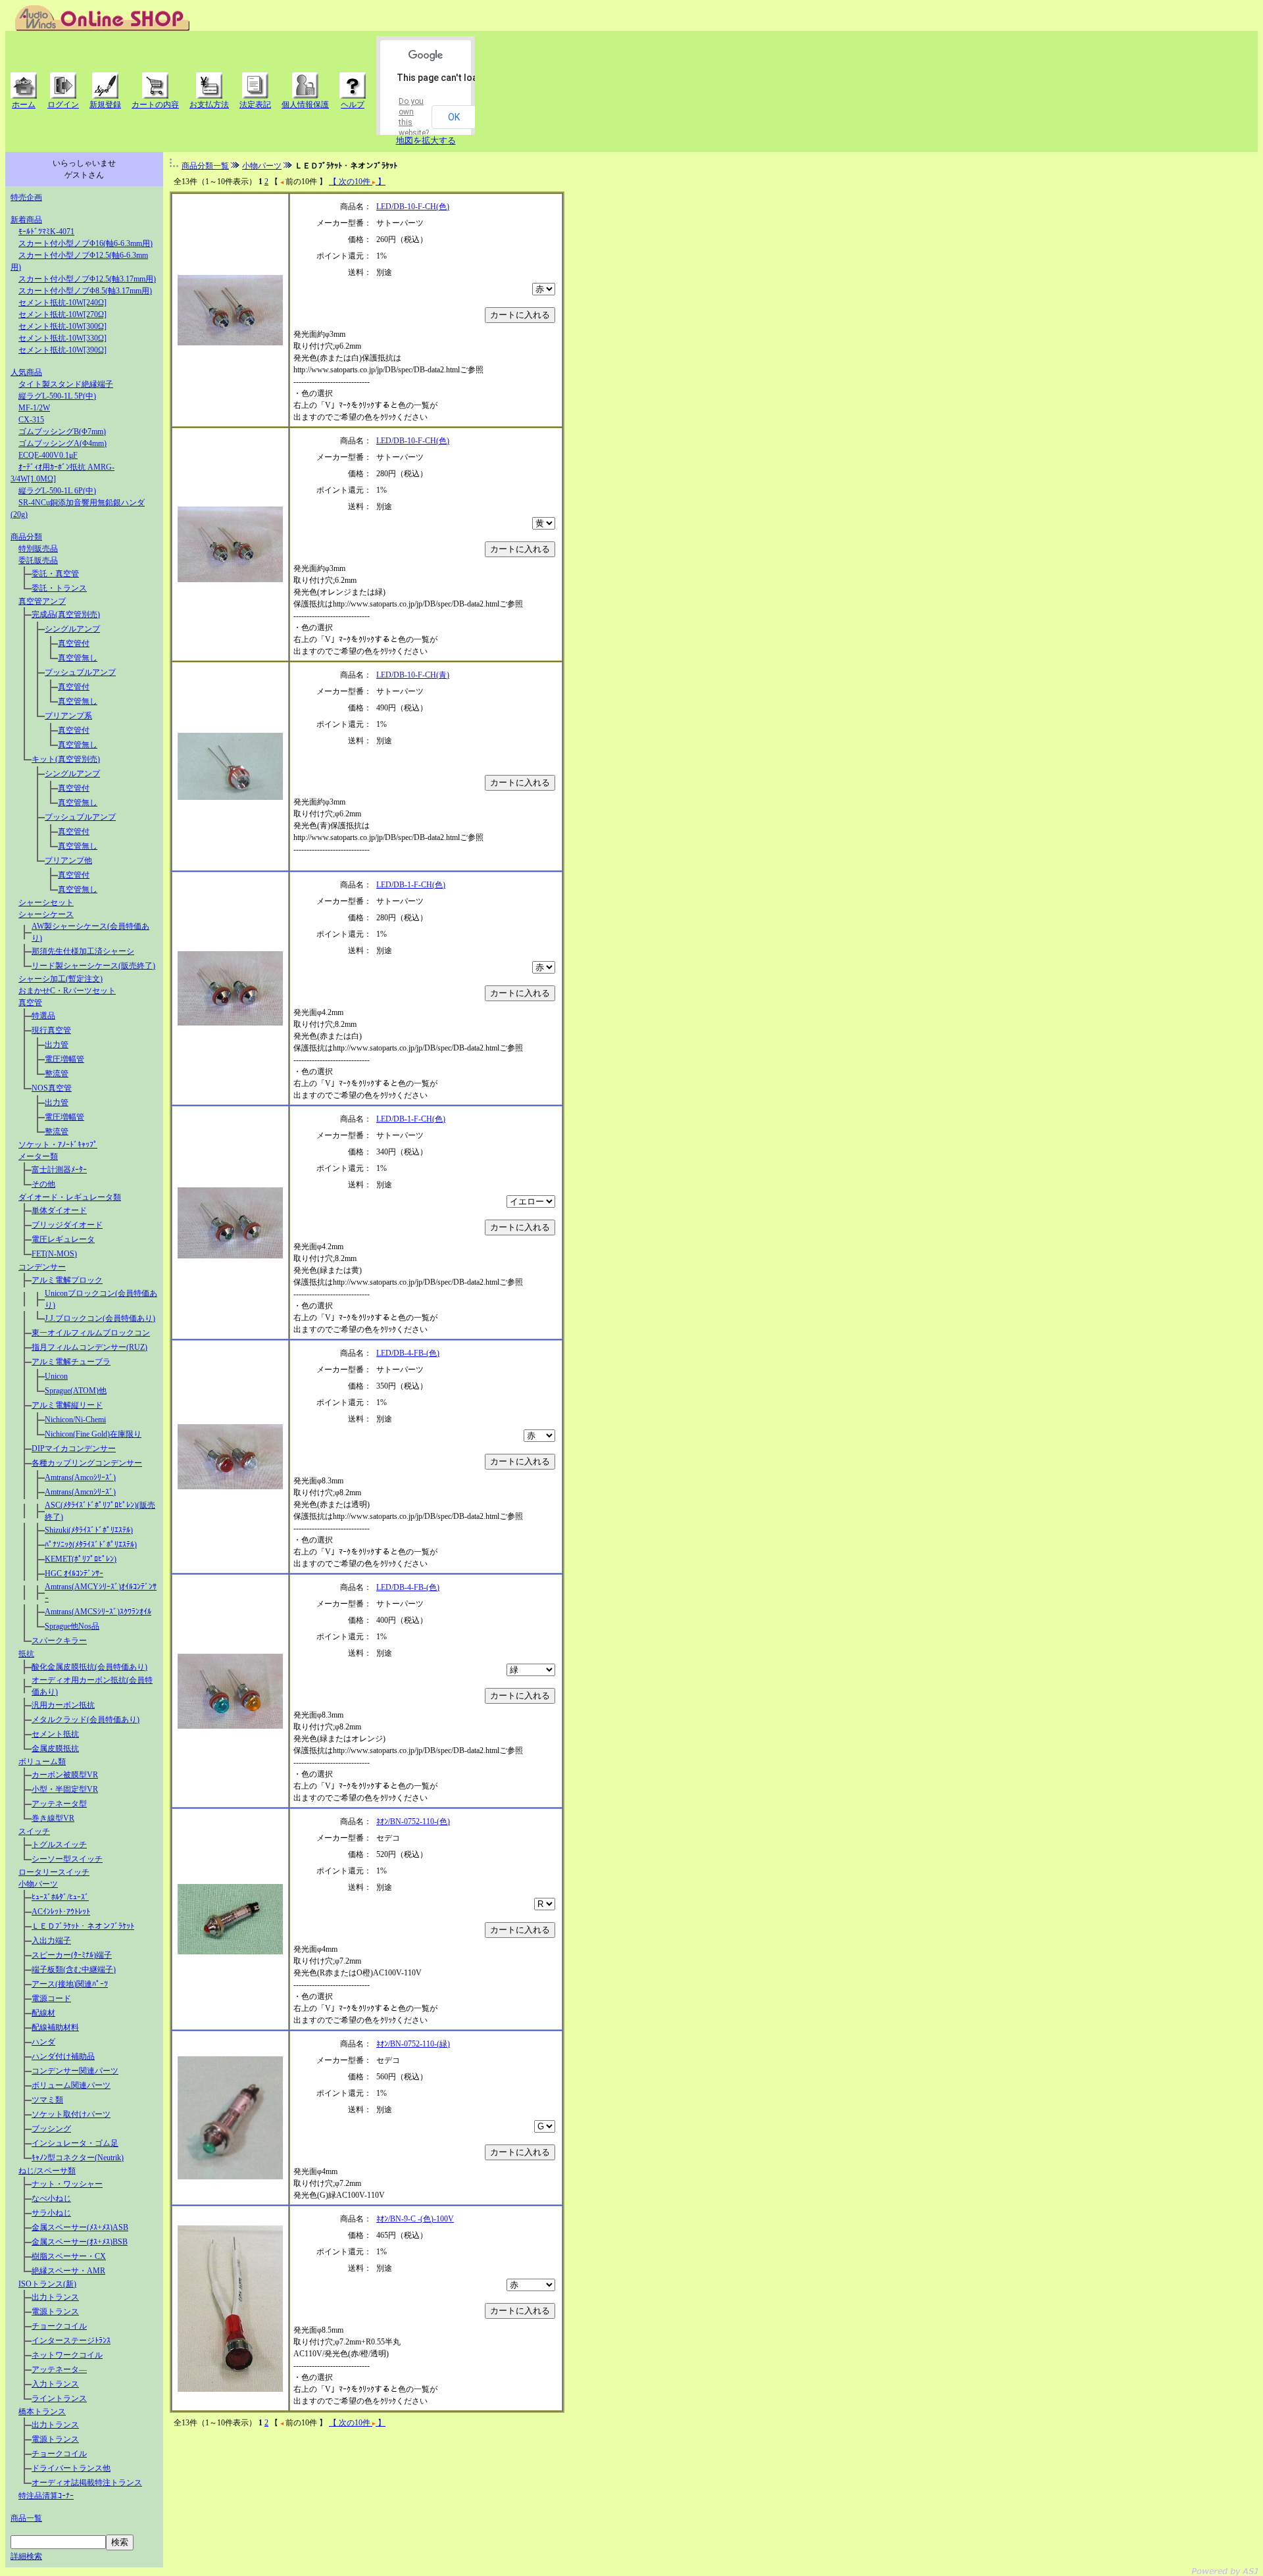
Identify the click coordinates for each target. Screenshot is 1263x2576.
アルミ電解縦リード (67, 1405)
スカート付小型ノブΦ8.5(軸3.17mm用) (85, 291)
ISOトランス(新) (47, 2284)
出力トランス (55, 2297)
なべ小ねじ (51, 2198)
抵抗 (26, 1654)
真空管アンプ (42, 601)
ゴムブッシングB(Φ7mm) (62, 432)
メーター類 (38, 1156)
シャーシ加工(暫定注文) (61, 979)
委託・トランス (59, 588)
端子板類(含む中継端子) (74, 1969)
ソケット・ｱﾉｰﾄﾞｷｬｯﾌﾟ (58, 1145)
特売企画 (26, 197)
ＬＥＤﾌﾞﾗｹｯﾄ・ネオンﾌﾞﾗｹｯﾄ (83, 1926)
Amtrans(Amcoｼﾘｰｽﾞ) (80, 1477)
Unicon (56, 1376)
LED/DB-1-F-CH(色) (411, 885)
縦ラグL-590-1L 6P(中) (57, 491)
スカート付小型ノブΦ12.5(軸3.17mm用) (87, 279)
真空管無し (78, 658)
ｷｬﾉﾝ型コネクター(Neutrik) (78, 2158)
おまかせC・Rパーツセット (67, 991)
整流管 (57, 1074)
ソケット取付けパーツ (71, 2114)
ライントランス (59, 2398)
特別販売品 (38, 549)
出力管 (57, 1045)
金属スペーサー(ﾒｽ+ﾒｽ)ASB (80, 2227)
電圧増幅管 (64, 1059)
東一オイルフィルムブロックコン (91, 1333)
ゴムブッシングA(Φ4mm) (62, 443)
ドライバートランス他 (71, 2468)
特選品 (43, 1016)
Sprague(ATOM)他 (76, 1391)
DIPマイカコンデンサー (74, 1449)
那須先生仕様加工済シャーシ (83, 951)
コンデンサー (42, 1267)
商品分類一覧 (205, 166)
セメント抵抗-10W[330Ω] (62, 338)
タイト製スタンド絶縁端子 (66, 384)
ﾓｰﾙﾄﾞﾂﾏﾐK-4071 (46, 232)
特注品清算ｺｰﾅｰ (46, 2496)
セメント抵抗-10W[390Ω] (62, 350)
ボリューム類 (42, 1762)
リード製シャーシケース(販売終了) (93, 966)
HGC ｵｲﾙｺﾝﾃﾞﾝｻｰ (74, 1573)
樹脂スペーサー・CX (69, 2256)
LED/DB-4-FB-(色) (408, 1353)
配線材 (43, 2013)
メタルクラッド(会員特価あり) (86, 1720)
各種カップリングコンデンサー (87, 1463)
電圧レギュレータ (63, 1239)
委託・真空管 (55, 574)
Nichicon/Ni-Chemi (75, 1420)
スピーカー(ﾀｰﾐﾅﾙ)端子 (72, 1955)
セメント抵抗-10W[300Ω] (62, 326)
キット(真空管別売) (66, 759)
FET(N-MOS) (54, 1254)
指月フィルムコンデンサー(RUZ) (89, 1347)
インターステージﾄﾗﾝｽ (71, 2341)
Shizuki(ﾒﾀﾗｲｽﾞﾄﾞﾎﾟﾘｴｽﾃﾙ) (89, 1530)
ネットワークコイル (67, 2355)
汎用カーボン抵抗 (63, 1705)
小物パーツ (38, 1884)
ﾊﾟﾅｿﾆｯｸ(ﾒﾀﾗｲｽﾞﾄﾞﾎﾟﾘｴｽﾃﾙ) (91, 1545)
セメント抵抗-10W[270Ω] (62, 314)
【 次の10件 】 (357, 182)
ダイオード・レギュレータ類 (70, 1197)
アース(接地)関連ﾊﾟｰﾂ (70, 1984)
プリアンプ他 (68, 860)
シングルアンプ (72, 629)
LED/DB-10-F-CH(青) (413, 675)
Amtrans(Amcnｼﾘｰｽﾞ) (80, 1492)
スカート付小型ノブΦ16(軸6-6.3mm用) (86, 243)
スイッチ (34, 1831)
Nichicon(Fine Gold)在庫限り (93, 1434)
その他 (43, 1184)
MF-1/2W (34, 408)
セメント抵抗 (55, 1734)
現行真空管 (51, 1030)
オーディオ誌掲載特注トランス (87, 2483)
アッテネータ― (59, 2369)
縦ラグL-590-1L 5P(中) (57, 396)
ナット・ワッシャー (67, 2184)
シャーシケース (46, 914)
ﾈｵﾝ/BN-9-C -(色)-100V (415, 2219)
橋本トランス (42, 2412)
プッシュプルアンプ (80, 672)
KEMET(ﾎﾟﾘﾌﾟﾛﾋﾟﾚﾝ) (81, 1559)
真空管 (30, 1003)
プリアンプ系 (68, 716)
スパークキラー (59, 1641)
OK (454, 117)
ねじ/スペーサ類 (47, 2171)
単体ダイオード (59, 1210)
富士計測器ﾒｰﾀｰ (59, 1170)
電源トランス (55, 2312)
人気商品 (26, 372)
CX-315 (31, 420)
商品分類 (26, 537)
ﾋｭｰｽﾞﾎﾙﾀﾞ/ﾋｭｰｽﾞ (60, 1897)
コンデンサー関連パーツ (75, 2071)
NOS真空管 (52, 1088)
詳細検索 (26, 2556)
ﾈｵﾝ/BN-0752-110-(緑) (413, 2044)
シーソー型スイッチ (67, 1859)
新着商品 (26, 220)
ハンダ (43, 2042)
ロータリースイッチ (54, 1872)
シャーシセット (46, 903)
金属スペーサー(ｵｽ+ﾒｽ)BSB (80, 2242)
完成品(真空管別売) (66, 614)
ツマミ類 (47, 2100)
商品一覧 (26, 2518)
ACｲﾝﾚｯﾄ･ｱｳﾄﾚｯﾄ (61, 1912)
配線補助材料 (55, 2027)
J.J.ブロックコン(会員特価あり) (100, 1318)
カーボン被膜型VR (65, 1775)
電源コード (51, 1998)
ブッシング (51, 2129)
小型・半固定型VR (65, 1789)
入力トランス (55, 2384)
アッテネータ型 (59, 1804)
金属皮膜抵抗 (55, 1748)
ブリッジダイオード (67, 1225)
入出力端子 (51, 1941)
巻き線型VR (53, 1818)
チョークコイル (59, 2326)
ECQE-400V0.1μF (48, 455)
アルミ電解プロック (67, 1280)
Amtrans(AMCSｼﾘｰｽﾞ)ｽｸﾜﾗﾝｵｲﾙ (98, 1612)
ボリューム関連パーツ (71, 2085)
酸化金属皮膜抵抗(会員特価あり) (89, 1667)
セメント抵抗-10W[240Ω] (62, 303)
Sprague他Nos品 (72, 1626)
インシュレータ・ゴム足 (75, 2143)
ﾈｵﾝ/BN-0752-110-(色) (413, 1821)
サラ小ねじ (51, 2213)
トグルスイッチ (59, 1845)
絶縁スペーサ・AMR (68, 2271)
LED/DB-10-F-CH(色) (413, 207)
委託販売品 (38, 560)
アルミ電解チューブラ (71, 1362)
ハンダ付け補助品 (63, 2056)
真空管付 (74, 643)
